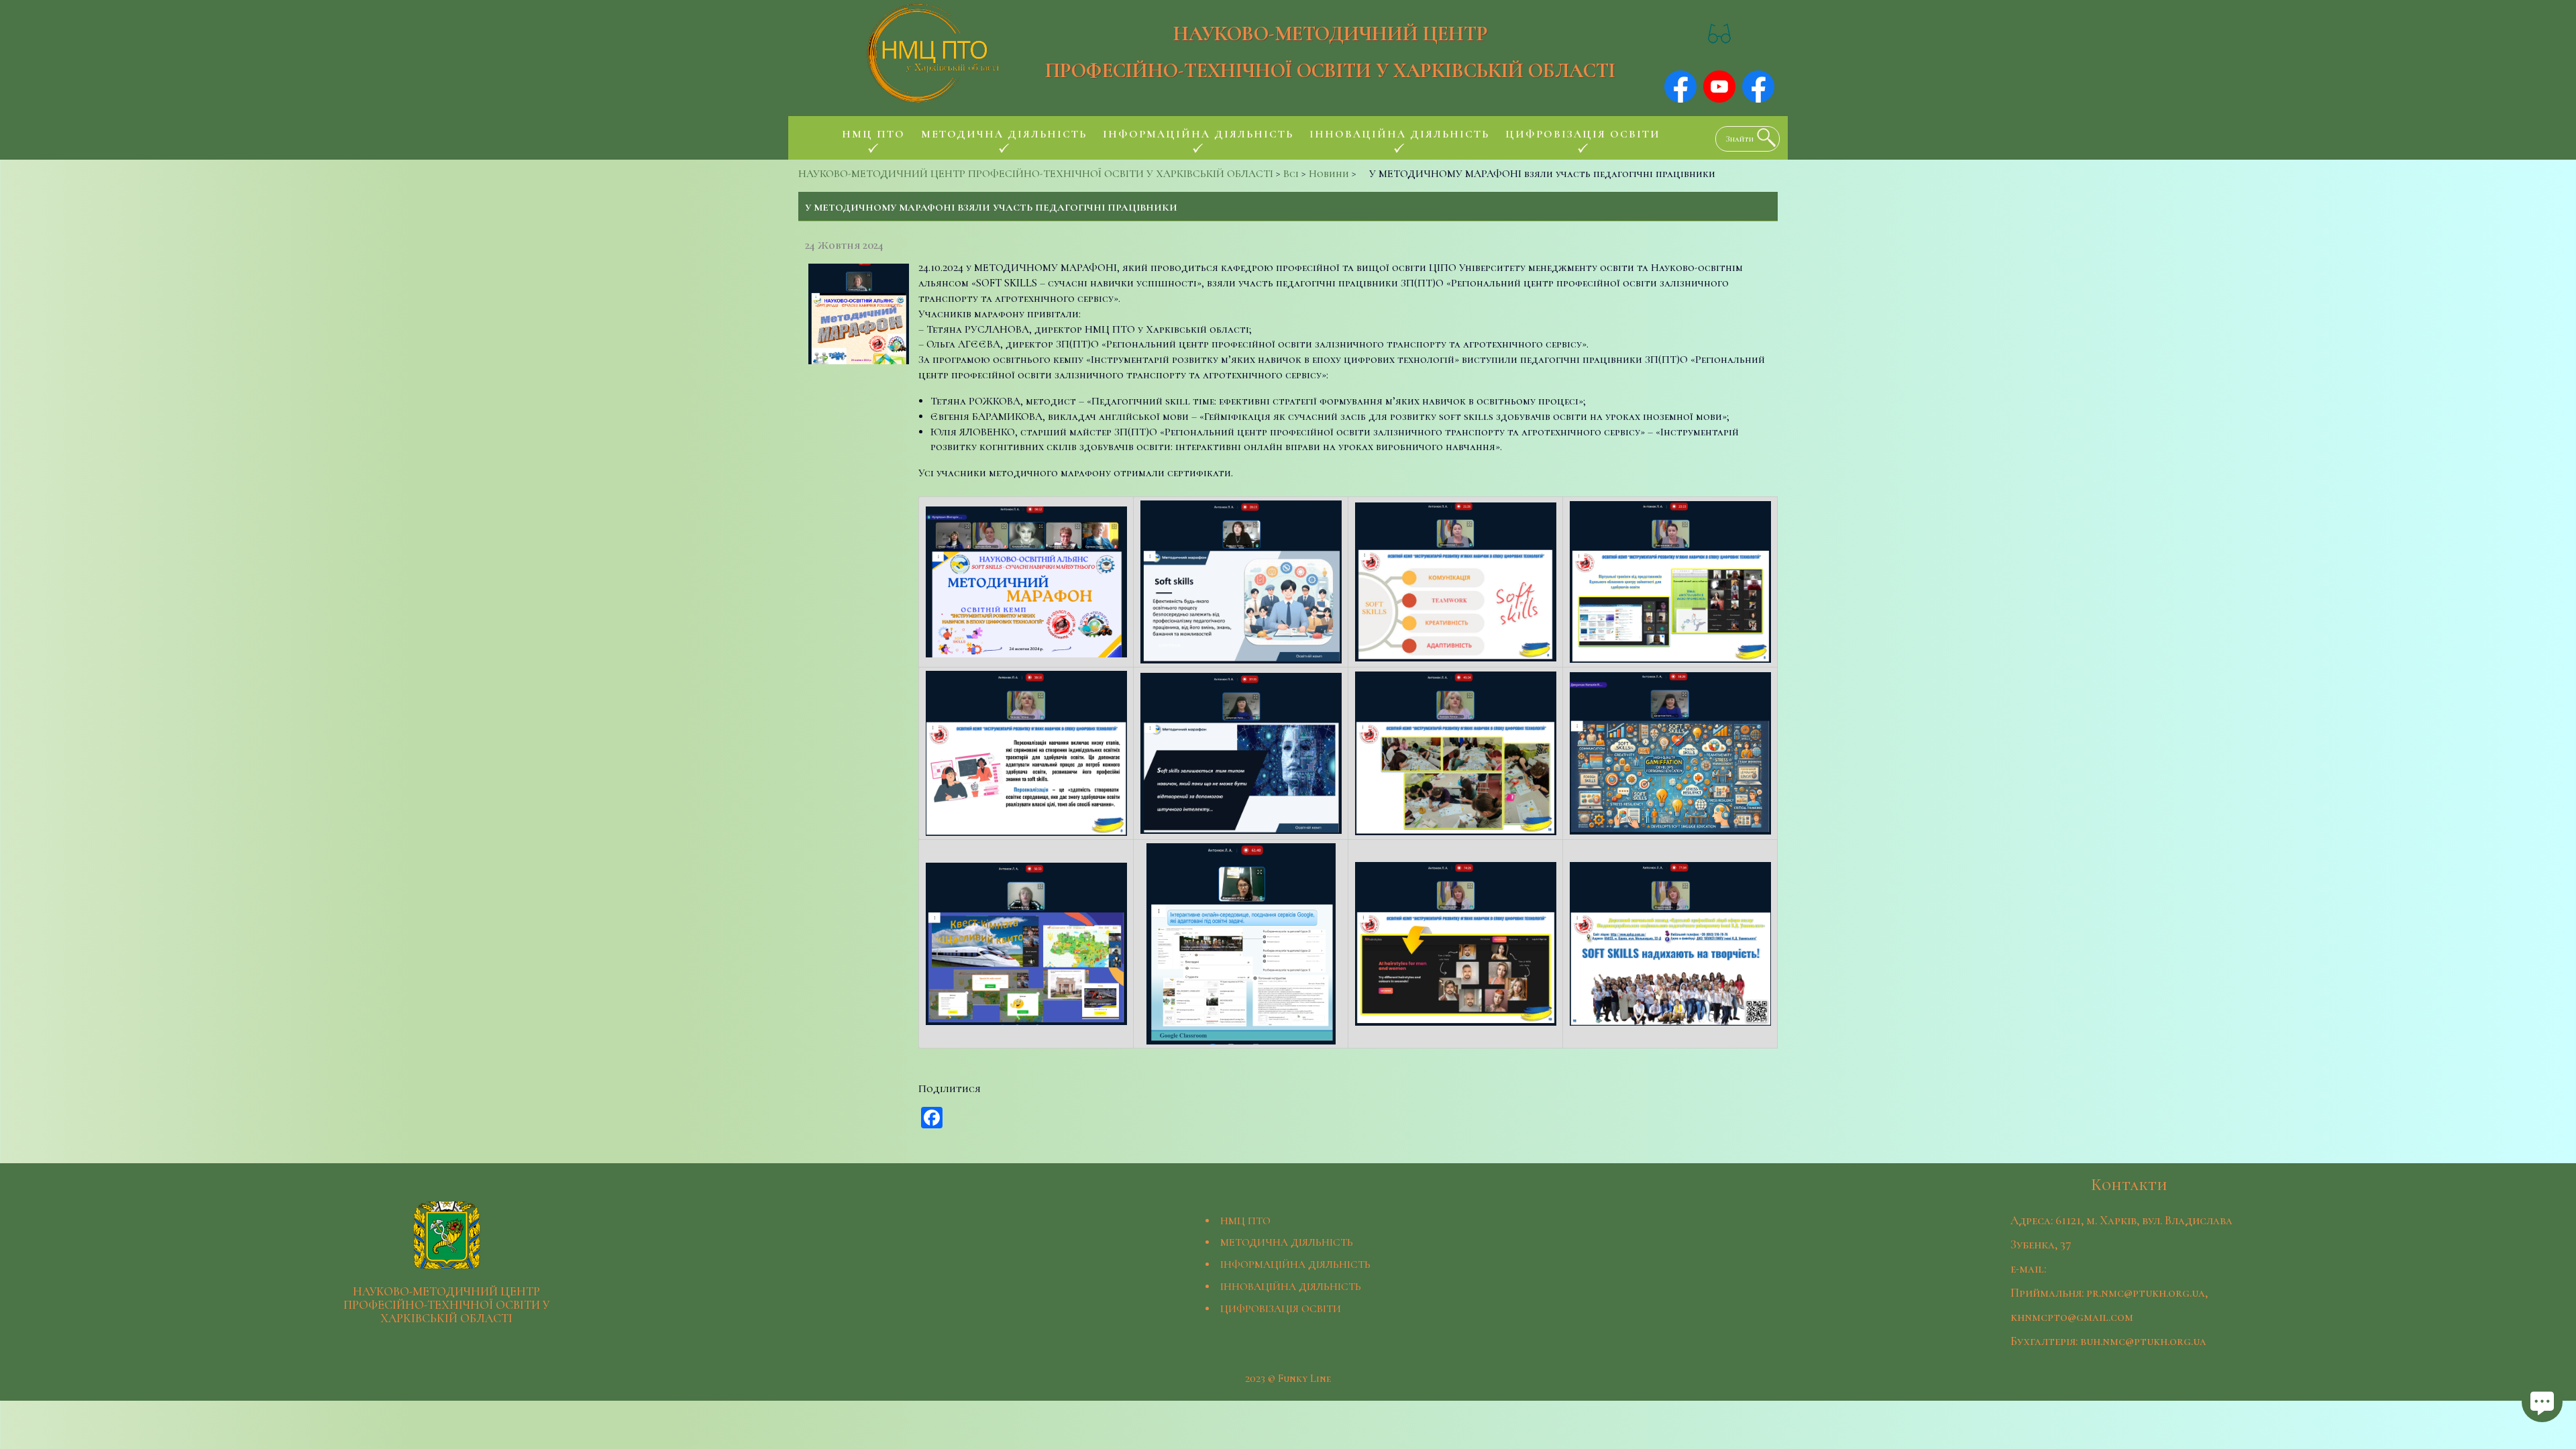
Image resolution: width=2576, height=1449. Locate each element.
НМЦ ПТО (1245, 1221)
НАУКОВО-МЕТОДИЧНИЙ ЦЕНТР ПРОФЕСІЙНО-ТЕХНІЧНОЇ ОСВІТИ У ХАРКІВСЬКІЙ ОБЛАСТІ (1330, 52)
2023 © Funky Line (1288, 1379)
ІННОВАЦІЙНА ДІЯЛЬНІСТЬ (1291, 1287)
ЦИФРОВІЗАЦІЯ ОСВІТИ (1281, 1309)
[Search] (1763, 138)
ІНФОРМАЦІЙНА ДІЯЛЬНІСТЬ (1295, 1265)
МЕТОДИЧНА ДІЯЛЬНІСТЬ (1287, 1242)
